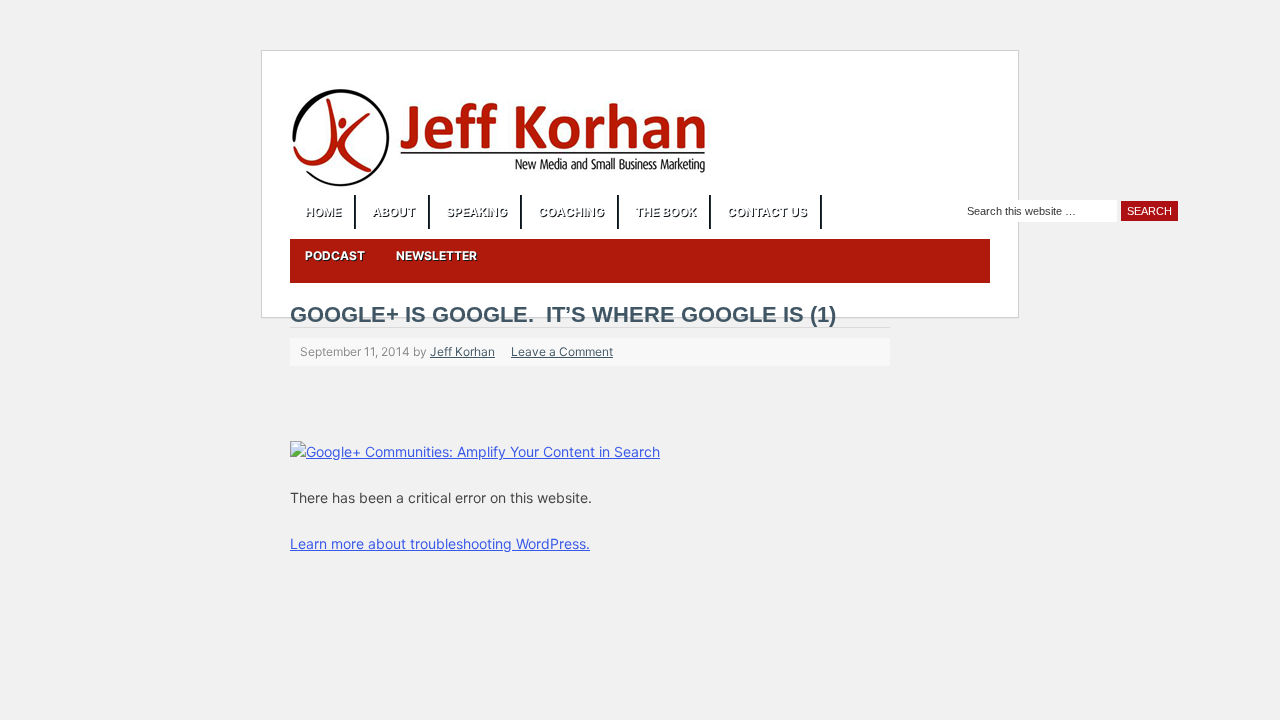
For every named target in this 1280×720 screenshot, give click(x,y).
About (393, 211)
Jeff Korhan (462, 351)
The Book (665, 211)
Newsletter (436, 255)
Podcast (335, 255)
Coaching (571, 211)
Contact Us (767, 211)
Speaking (476, 211)
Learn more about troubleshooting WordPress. (440, 543)
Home (323, 211)
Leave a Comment (562, 351)
